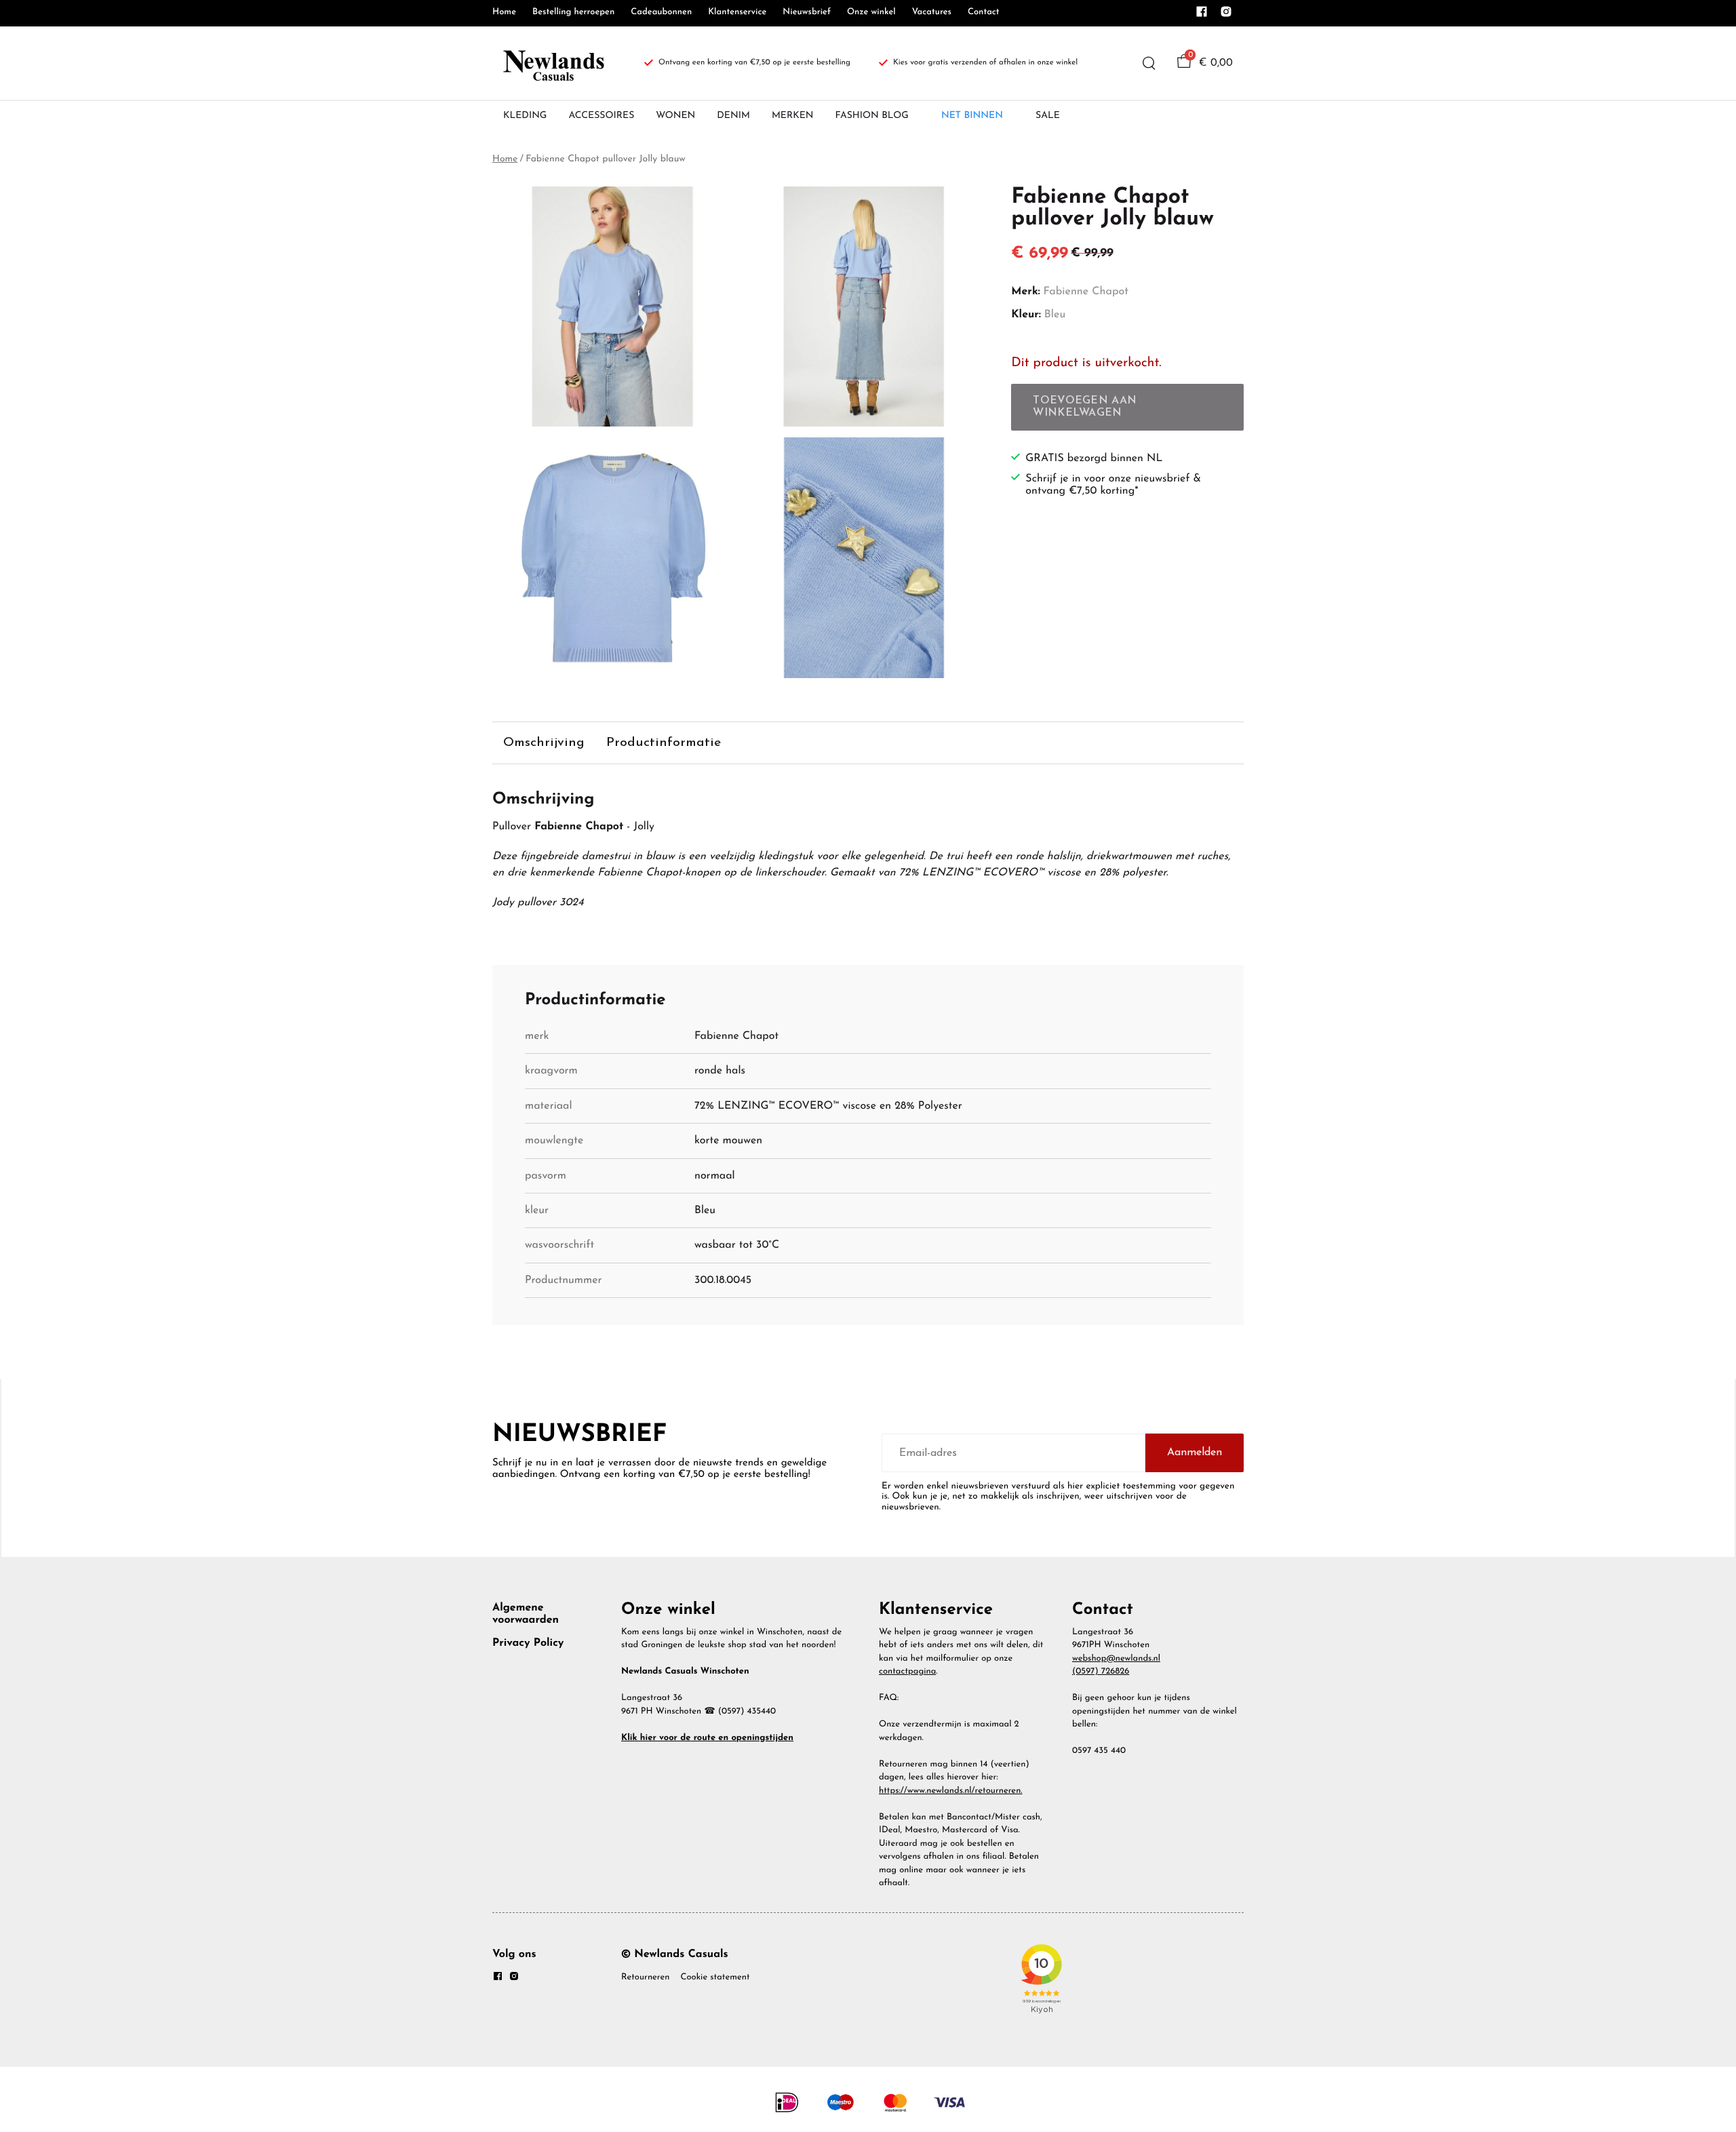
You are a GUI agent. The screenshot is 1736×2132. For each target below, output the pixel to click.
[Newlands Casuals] (552, 63)
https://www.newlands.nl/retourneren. (951, 1791)
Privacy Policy (528, 1643)
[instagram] (1226, 16)
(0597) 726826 (1101, 1672)
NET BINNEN (972, 116)
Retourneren (645, 1978)
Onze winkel (871, 13)
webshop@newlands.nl (1116, 1659)
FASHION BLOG (872, 116)
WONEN (675, 116)
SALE (1048, 116)
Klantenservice (737, 13)
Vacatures (932, 13)
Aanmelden (1195, 1453)
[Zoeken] (1149, 63)
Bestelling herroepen (573, 13)
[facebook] (1202, 16)
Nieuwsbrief (807, 13)
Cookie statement (715, 1978)
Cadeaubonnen (661, 13)
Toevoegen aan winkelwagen (1085, 407)
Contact (984, 13)
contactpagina (907, 1672)
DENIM (733, 116)
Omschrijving (544, 743)
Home (504, 13)
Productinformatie (664, 743)
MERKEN (793, 116)
